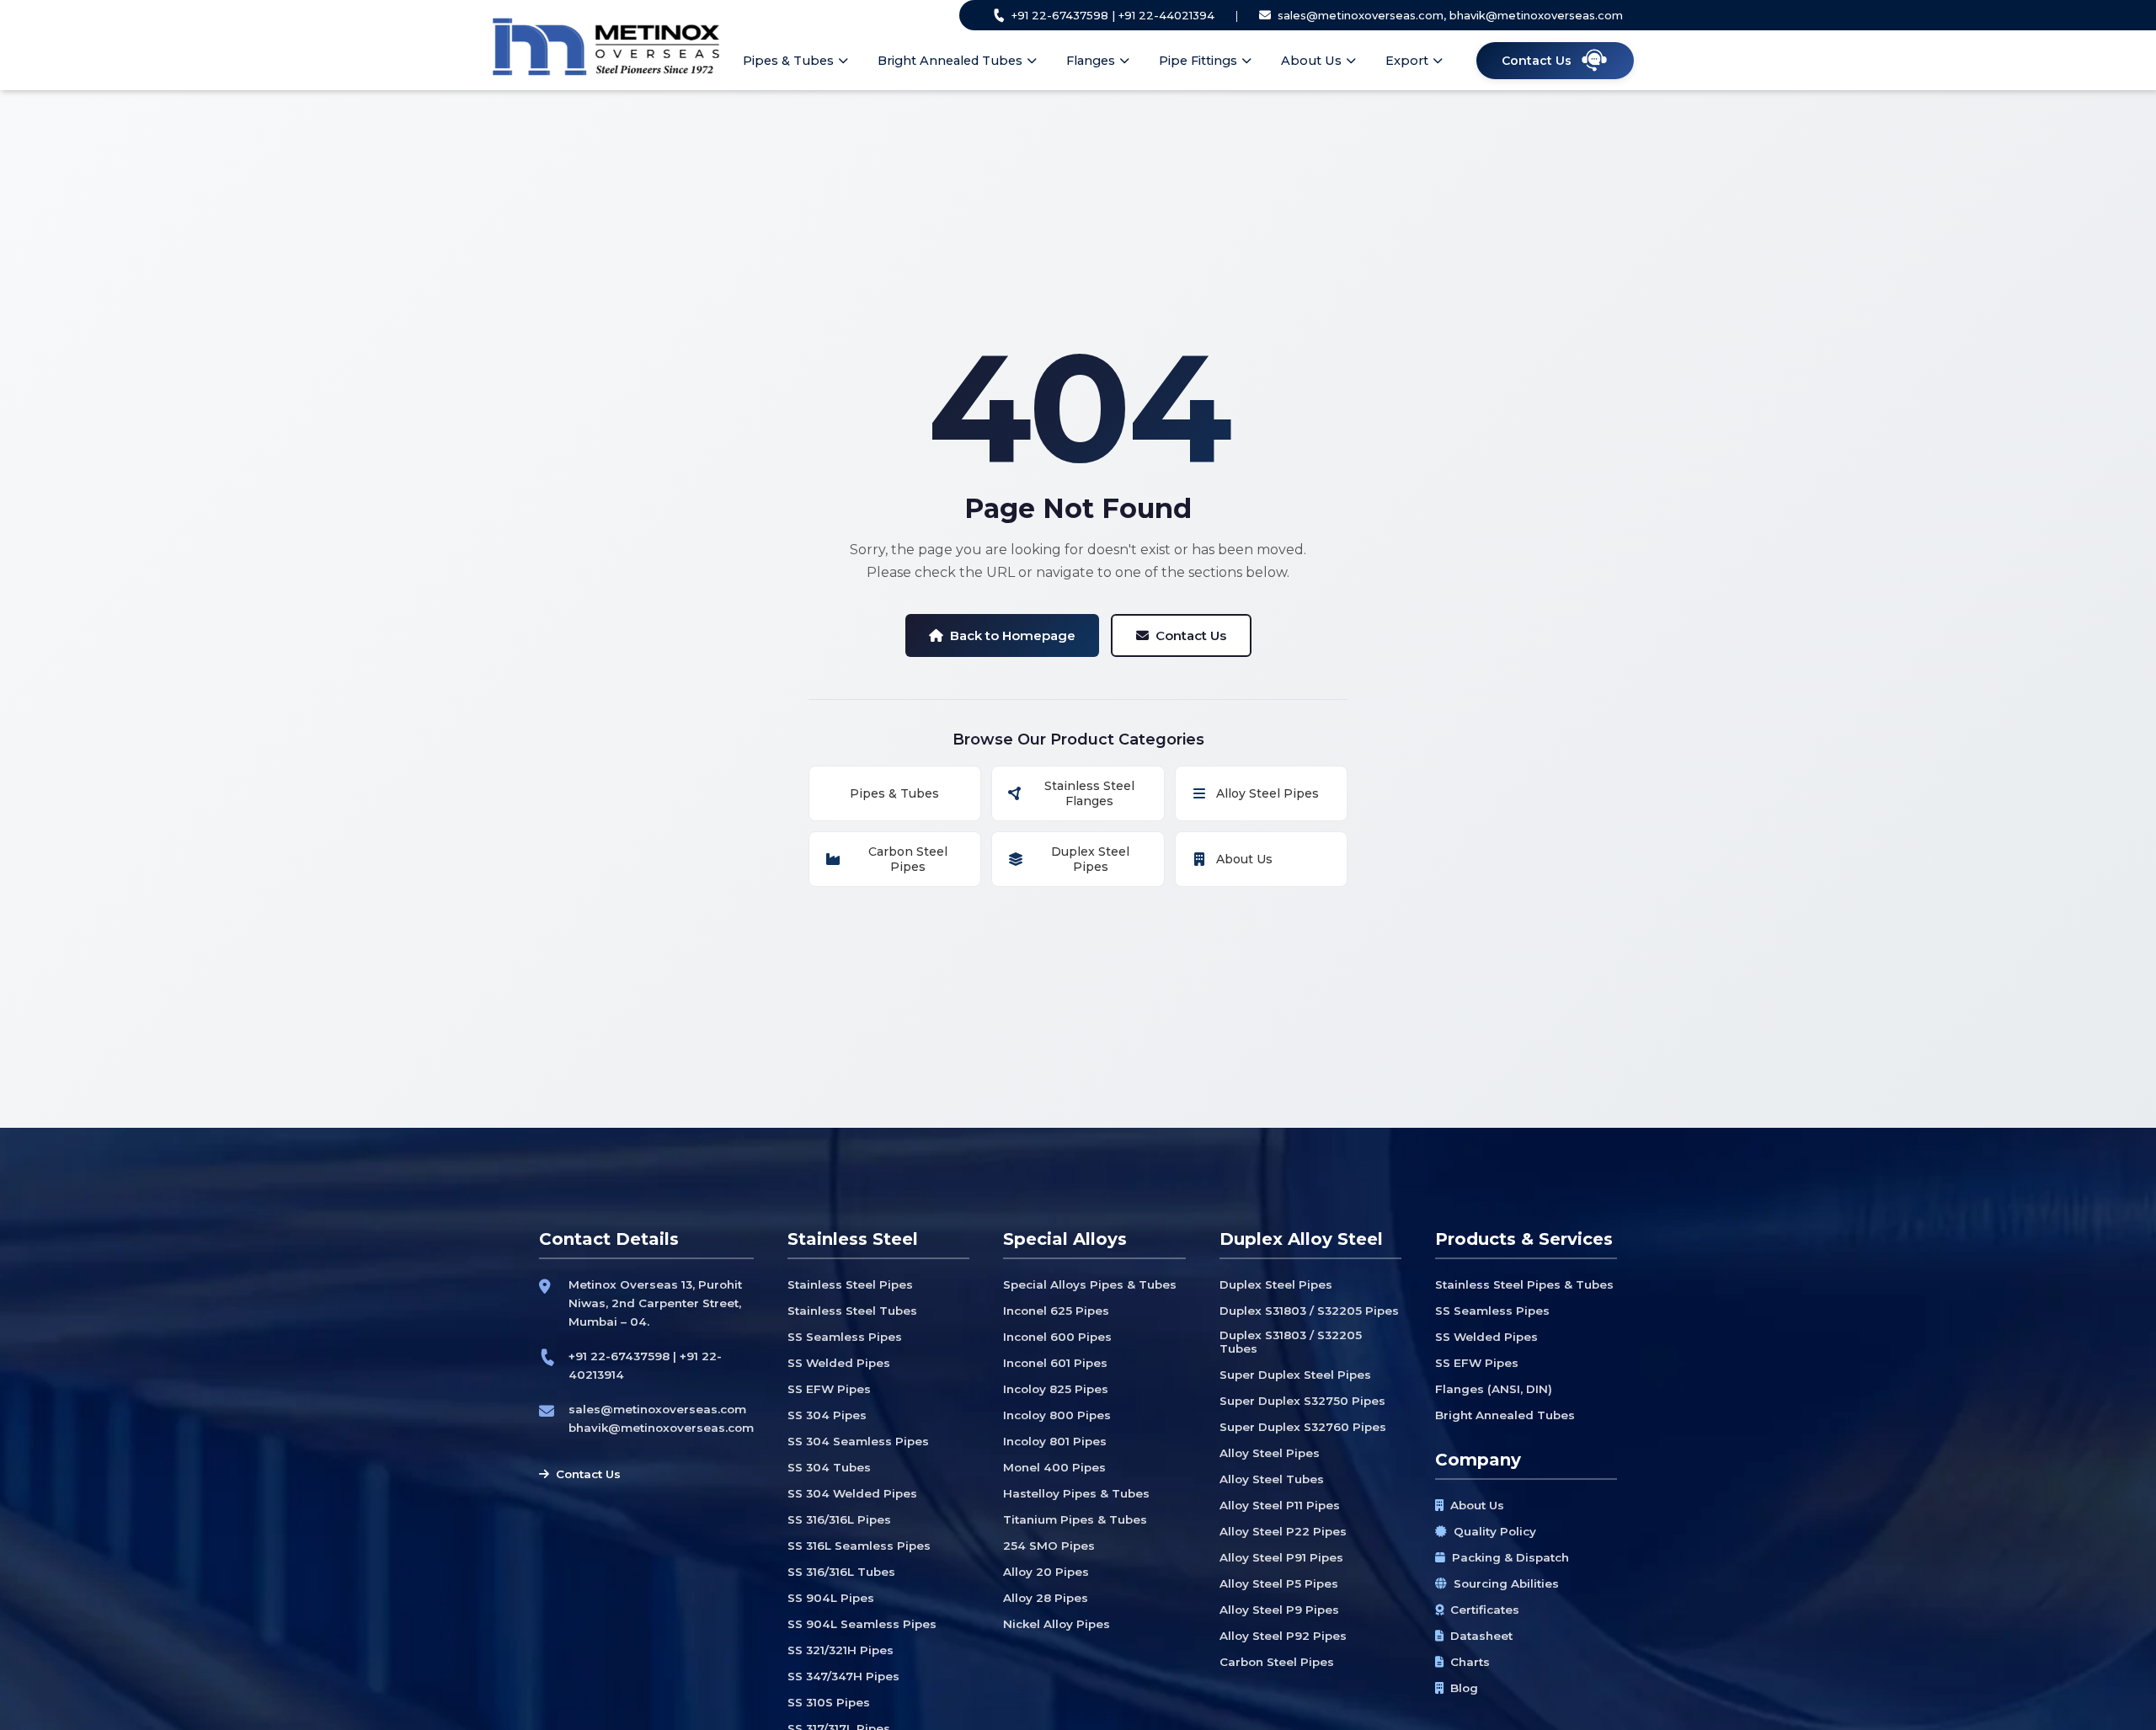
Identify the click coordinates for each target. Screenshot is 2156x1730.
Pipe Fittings (1198, 61)
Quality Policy (1495, 1531)
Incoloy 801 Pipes (1055, 1441)
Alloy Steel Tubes (1272, 1479)
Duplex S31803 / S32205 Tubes (1291, 1342)
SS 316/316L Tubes (841, 1572)
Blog (1464, 1688)
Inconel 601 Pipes (1055, 1363)
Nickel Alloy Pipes (1057, 1624)
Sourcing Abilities (1506, 1583)
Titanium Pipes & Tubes (1075, 1519)
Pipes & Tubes (788, 61)
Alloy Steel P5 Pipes (1279, 1583)
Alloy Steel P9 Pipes (1279, 1610)
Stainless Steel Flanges (1089, 793)
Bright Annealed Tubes (950, 61)
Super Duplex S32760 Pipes (1303, 1427)
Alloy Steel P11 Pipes (1280, 1505)
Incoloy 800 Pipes (1057, 1415)
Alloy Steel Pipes (1267, 793)
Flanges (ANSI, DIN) (1494, 1389)
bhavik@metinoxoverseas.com (661, 1428)
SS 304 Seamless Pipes (858, 1441)
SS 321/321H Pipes (841, 1650)
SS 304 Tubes (829, 1467)
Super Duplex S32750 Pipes (1302, 1401)
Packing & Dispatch (1510, 1557)
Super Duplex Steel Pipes (1295, 1375)
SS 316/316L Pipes (839, 1519)
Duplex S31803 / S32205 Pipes (1309, 1311)
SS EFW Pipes (829, 1389)
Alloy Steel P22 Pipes (1283, 1531)
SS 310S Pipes (829, 1702)
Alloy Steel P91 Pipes (1281, 1557)
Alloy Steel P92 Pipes (1283, 1636)
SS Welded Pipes (839, 1363)
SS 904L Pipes (831, 1598)
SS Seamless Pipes (845, 1337)
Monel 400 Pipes (1054, 1467)
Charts (1470, 1662)
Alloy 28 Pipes (1046, 1598)
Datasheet (1481, 1636)
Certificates (1485, 1610)
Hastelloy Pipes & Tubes (1076, 1493)
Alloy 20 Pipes (1046, 1572)
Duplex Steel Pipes (1090, 859)
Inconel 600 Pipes (1057, 1337)
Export (1407, 61)
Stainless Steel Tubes (852, 1311)
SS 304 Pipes (827, 1415)
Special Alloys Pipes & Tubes (1090, 1284)
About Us (1311, 61)
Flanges (1091, 61)
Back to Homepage (1013, 635)
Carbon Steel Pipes (908, 859)
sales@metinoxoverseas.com (657, 1409)
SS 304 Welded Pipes (852, 1493)
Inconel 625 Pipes (1056, 1311)
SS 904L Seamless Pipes (862, 1624)
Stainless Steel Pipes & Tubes (1524, 1284)
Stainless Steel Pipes (850, 1284)
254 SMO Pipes (1049, 1546)
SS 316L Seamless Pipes (859, 1546)
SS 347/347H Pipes (843, 1676)
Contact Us (1191, 635)
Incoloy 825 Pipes (1056, 1389)
